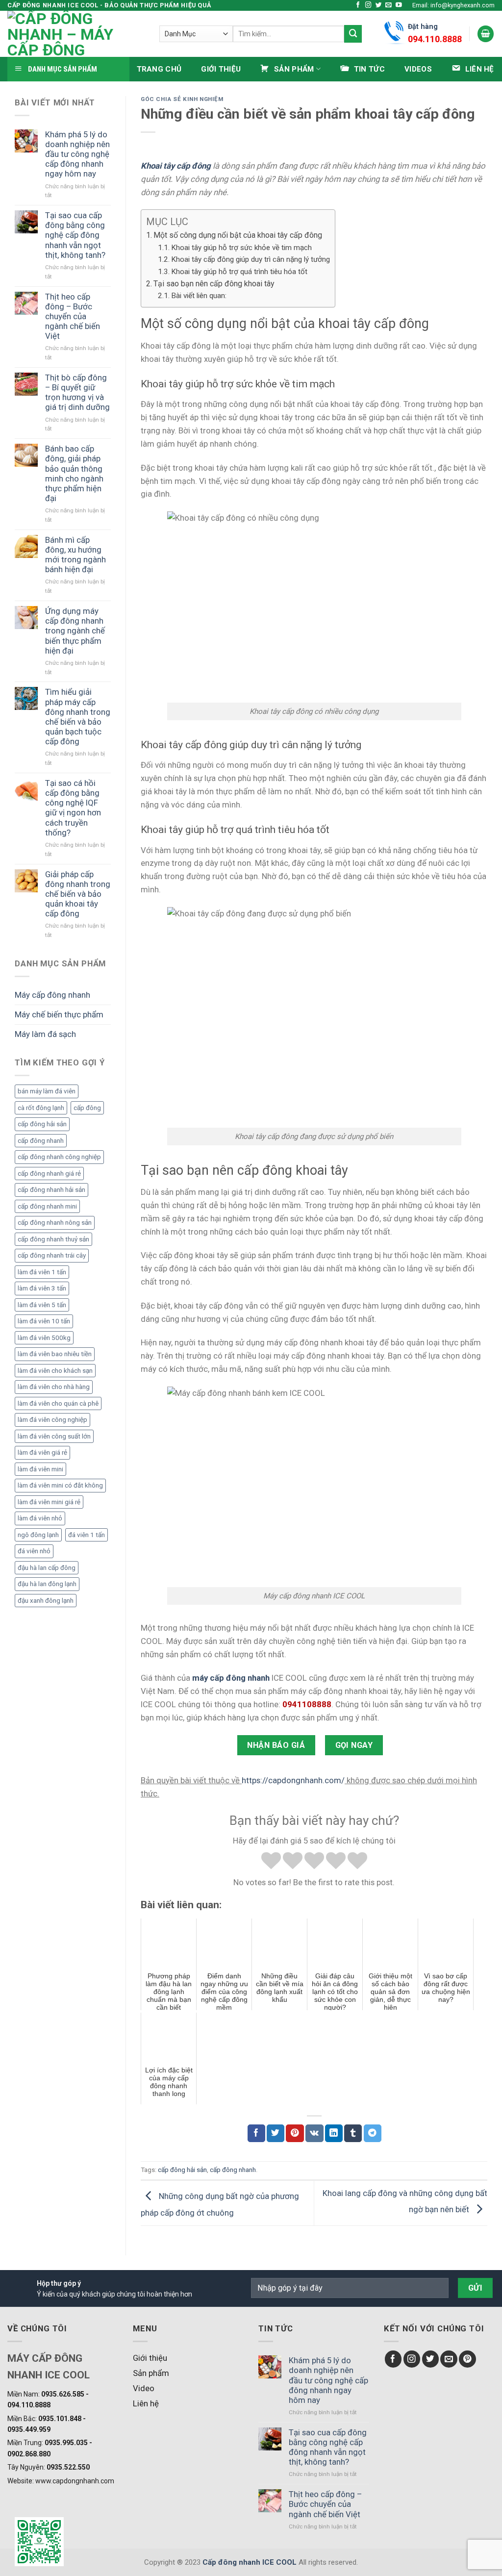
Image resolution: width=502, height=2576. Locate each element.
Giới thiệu (221, 69)
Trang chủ (159, 69)
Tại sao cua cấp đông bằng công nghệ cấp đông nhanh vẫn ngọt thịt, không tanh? (75, 235)
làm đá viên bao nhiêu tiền (55, 1354)
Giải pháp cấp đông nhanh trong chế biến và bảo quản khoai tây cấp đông (78, 894)
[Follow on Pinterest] (467, 2359)
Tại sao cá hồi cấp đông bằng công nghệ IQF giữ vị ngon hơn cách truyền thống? (73, 808)
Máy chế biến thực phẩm (59, 1014)
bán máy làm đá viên (47, 1091)
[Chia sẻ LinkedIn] (334, 2133)
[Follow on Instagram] (368, 5)
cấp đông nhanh (41, 1141)
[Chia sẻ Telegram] (373, 2133)
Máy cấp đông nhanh (52, 995)
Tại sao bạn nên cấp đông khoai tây (214, 284)
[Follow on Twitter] (379, 5)
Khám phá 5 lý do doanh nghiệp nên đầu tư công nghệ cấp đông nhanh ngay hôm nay (77, 154)
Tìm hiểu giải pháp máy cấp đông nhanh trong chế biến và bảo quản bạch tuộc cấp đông (78, 717)
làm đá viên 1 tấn (42, 1272)
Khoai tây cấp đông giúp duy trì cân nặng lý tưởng (251, 259)
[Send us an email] (389, 5)
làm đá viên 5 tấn (42, 1305)
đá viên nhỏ (34, 1551)
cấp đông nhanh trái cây (52, 1255)
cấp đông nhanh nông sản (55, 1223)
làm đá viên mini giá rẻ (49, 1502)
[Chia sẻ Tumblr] (353, 2133)
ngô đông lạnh (38, 1535)
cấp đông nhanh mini (47, 1206)
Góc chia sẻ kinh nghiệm (182, 99)
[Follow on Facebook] (358, 5)
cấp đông (87, 1108)
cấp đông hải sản (42, 1124)
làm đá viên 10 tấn (44, 1321)
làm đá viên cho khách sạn (55, 1371)
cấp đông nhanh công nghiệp (59, 1157)
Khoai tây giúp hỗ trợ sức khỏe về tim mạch (241, 248)
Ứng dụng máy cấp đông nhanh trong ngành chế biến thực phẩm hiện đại (75, 631)
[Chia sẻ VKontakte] (314, 2133)
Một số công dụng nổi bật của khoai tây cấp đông (238, 235)
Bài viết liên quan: (199, 296)
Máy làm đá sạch (45, 1034)
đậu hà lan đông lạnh (47, 1584)
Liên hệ (146, 2403)
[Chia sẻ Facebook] (256, 2133)
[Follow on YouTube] (399, 5)
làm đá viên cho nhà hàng (54, 1387)
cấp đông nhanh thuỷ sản (53, 1239)
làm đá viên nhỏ (40, 1518)
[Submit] (353, 34)
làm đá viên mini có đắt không (60, 1485)
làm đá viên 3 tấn (42, 1288)
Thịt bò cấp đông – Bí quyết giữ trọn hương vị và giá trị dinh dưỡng (77, 392)
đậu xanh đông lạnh (46, 1601)
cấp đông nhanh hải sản (51, 1190)
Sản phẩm (151, 2373)
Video (144, 2388)
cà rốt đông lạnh (41, 1108)
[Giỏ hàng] (486, 34)
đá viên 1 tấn (87, 1535)
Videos (418, 69)
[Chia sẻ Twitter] (276, 2133)
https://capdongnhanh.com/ (293, 1780)
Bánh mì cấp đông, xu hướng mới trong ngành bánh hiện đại (75, 555)
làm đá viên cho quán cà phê (58, 1403)
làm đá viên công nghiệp (52, 1420)
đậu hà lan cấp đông (47, 1568)
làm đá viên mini (40, 1469)
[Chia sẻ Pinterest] (295, 2133)
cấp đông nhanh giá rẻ (49, 1174)
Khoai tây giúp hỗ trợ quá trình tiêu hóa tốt (239, 272)
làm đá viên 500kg (44, 1338)
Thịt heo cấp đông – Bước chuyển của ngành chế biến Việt (73, 316)
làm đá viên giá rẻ (42, 1452)
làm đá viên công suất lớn (54, 1436)
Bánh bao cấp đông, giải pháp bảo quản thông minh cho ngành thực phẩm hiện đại (74, 473)
